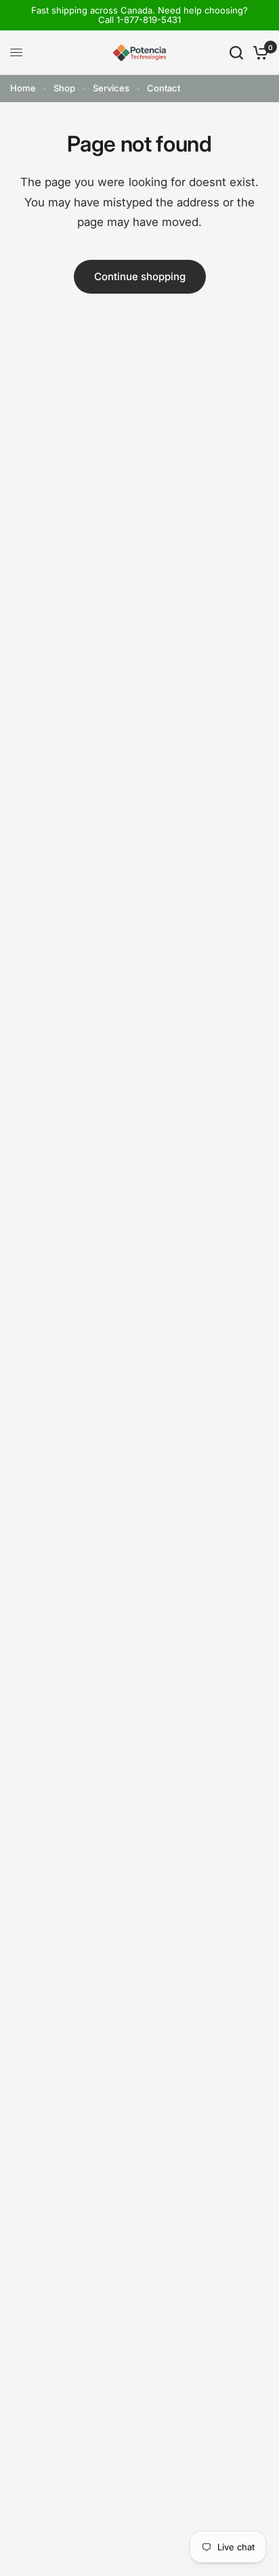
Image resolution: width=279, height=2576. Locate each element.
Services (111, 88)
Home (23, 88)
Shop (64, 88)
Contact (164, 88)
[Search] (236, 53)
